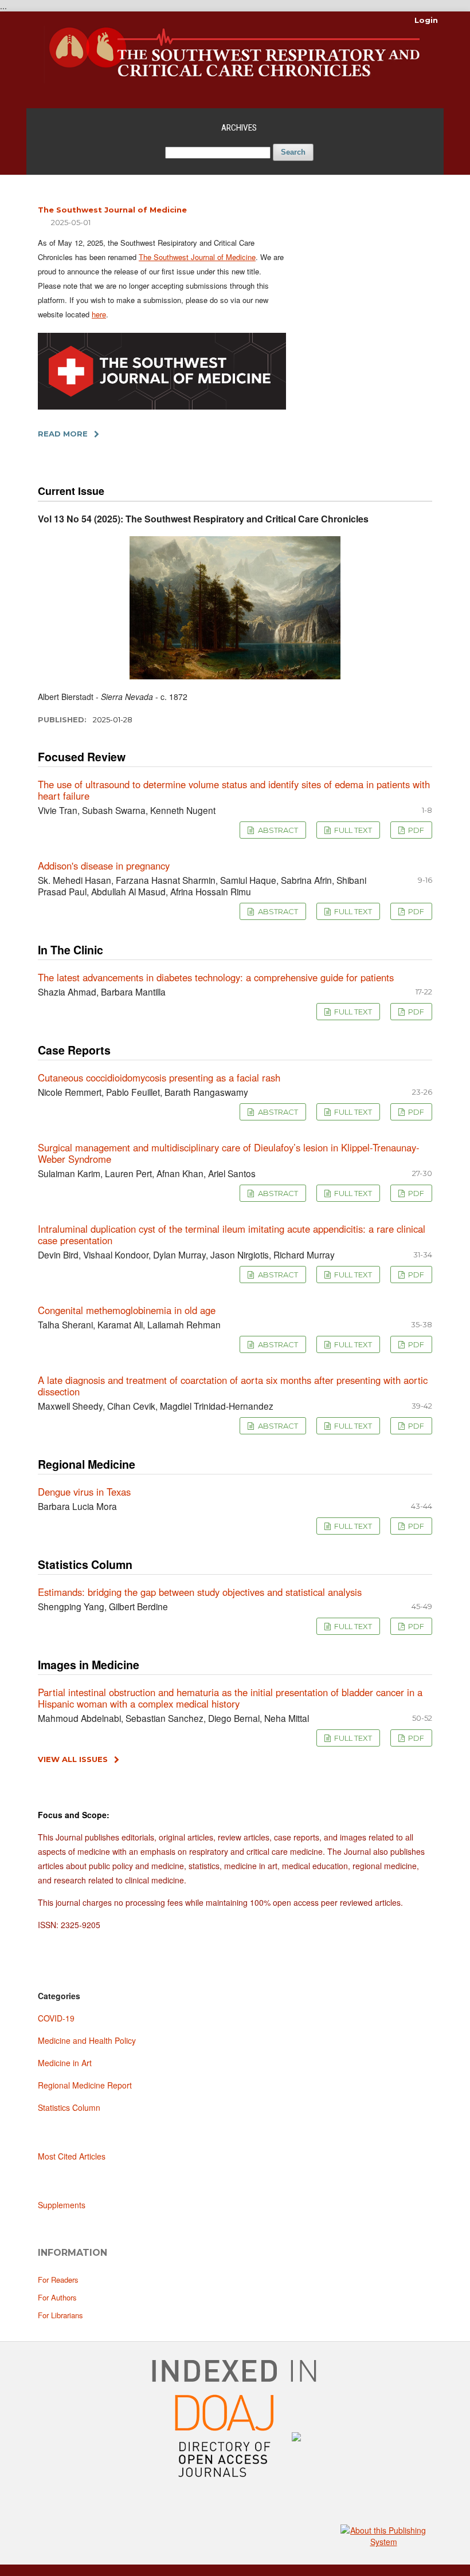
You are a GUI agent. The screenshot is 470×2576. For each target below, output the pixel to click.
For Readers (58, 2280)
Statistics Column (69, 2107)
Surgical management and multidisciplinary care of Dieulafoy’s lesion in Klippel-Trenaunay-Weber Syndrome (229, 1153)
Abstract (277, 830)
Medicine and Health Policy (87, 2040)
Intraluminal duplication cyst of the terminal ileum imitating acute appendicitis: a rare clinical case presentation (232, 1234)
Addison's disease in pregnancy (104, 866)
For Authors (57, 2297)
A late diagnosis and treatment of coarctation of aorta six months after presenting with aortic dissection (233, 1386)
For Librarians (60, 2315)
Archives (239, 128)
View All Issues (73, 1759)
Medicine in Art (65, 2063)
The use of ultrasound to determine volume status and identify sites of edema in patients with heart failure (234, 790)
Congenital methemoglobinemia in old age (127, 1310)
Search (293, 152)
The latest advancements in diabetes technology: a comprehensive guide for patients (216, 977)
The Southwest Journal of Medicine (112, 210)
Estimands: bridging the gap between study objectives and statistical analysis (200, 1592)
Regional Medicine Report (85, 2085)
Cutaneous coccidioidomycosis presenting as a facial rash (159, 1077)
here (99, 314)
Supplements (62, 2205)
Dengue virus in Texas (84, 1492)
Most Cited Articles (72, 2156)
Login (426, 20)
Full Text (352, 830)
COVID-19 (56, 2018)
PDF (415, 830)
